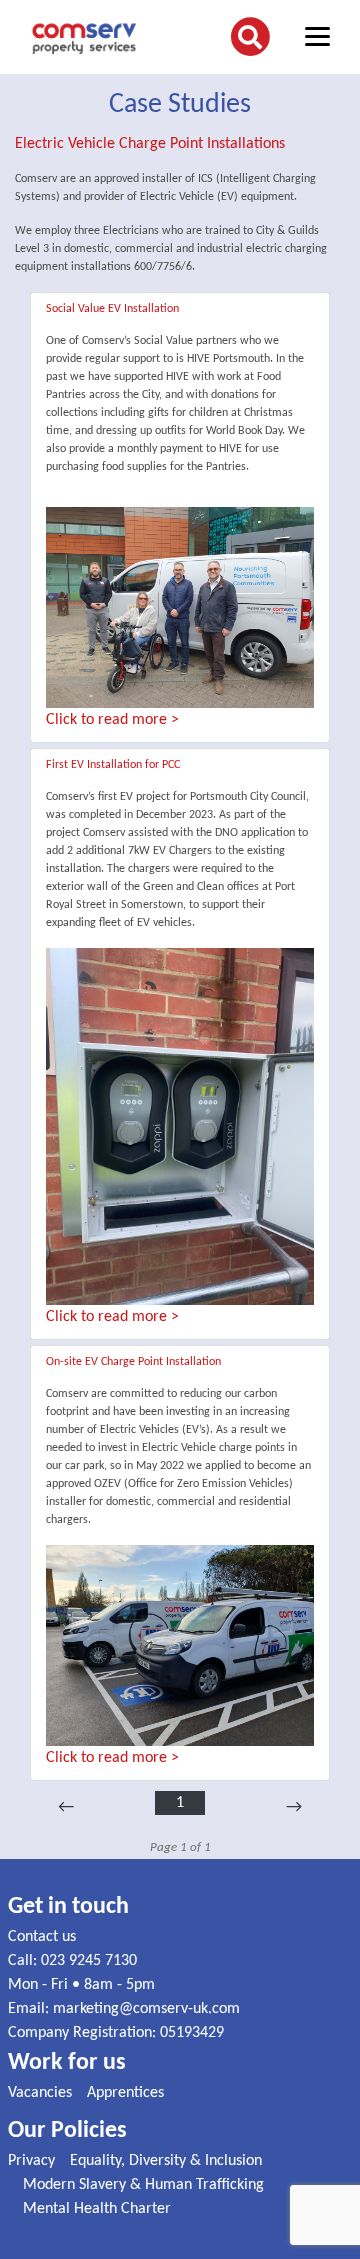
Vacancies (40, 2093)
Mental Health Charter (97, 2209)
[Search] (250, 37)
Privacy (31, 2161)
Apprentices (125, 2093)
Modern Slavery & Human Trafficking (143, 2185)
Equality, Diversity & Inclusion (166, 2161)
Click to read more (106, 720)
